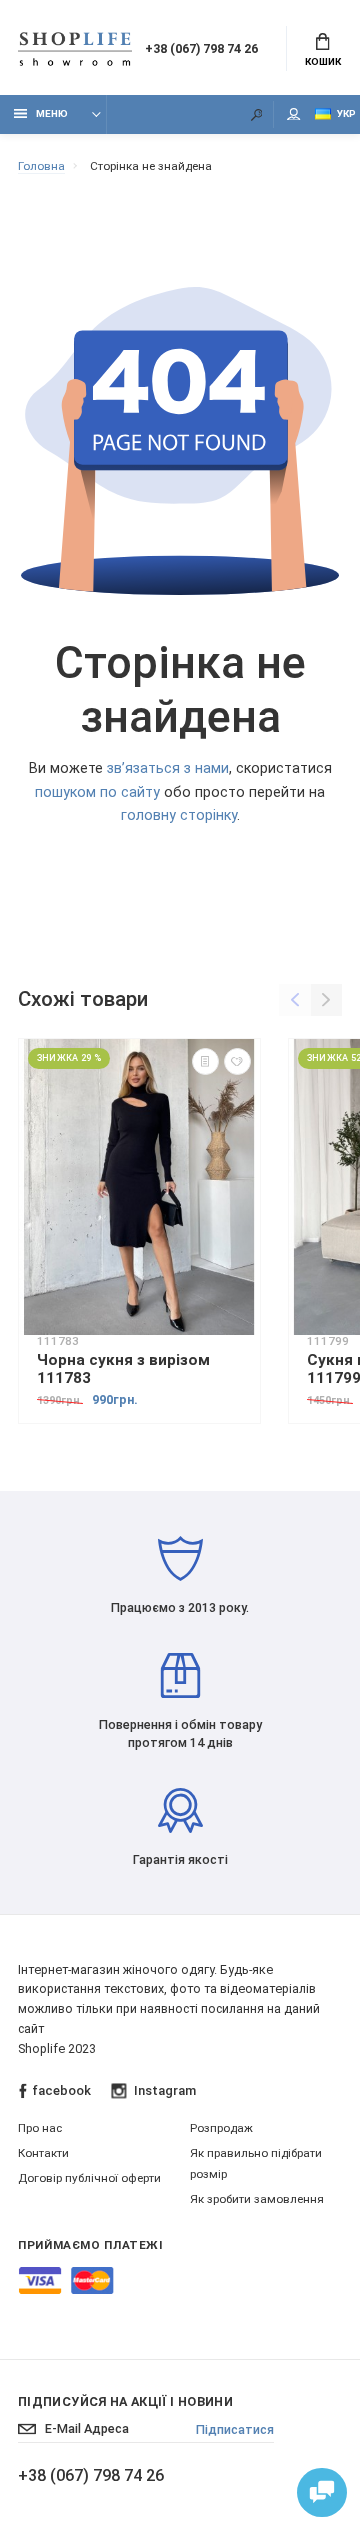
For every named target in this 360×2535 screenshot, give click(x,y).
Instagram (164, 2090)
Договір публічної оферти (89, 2178)
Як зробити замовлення (257, 2199)
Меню (52, 113)
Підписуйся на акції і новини (125, 2401)
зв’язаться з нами (168, 768)
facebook (61, 2090)
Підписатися (235, 2429)
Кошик (323, 61)
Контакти (43, 2153)
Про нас (40, 2128)
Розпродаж (221, 2128)
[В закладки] (237, 1061)
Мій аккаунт (294, 114)
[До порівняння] (205, 1061)
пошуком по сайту (97, 792)
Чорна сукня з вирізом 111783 (123, 1369)
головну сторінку (179, 815)
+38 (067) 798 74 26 (201, 48)
